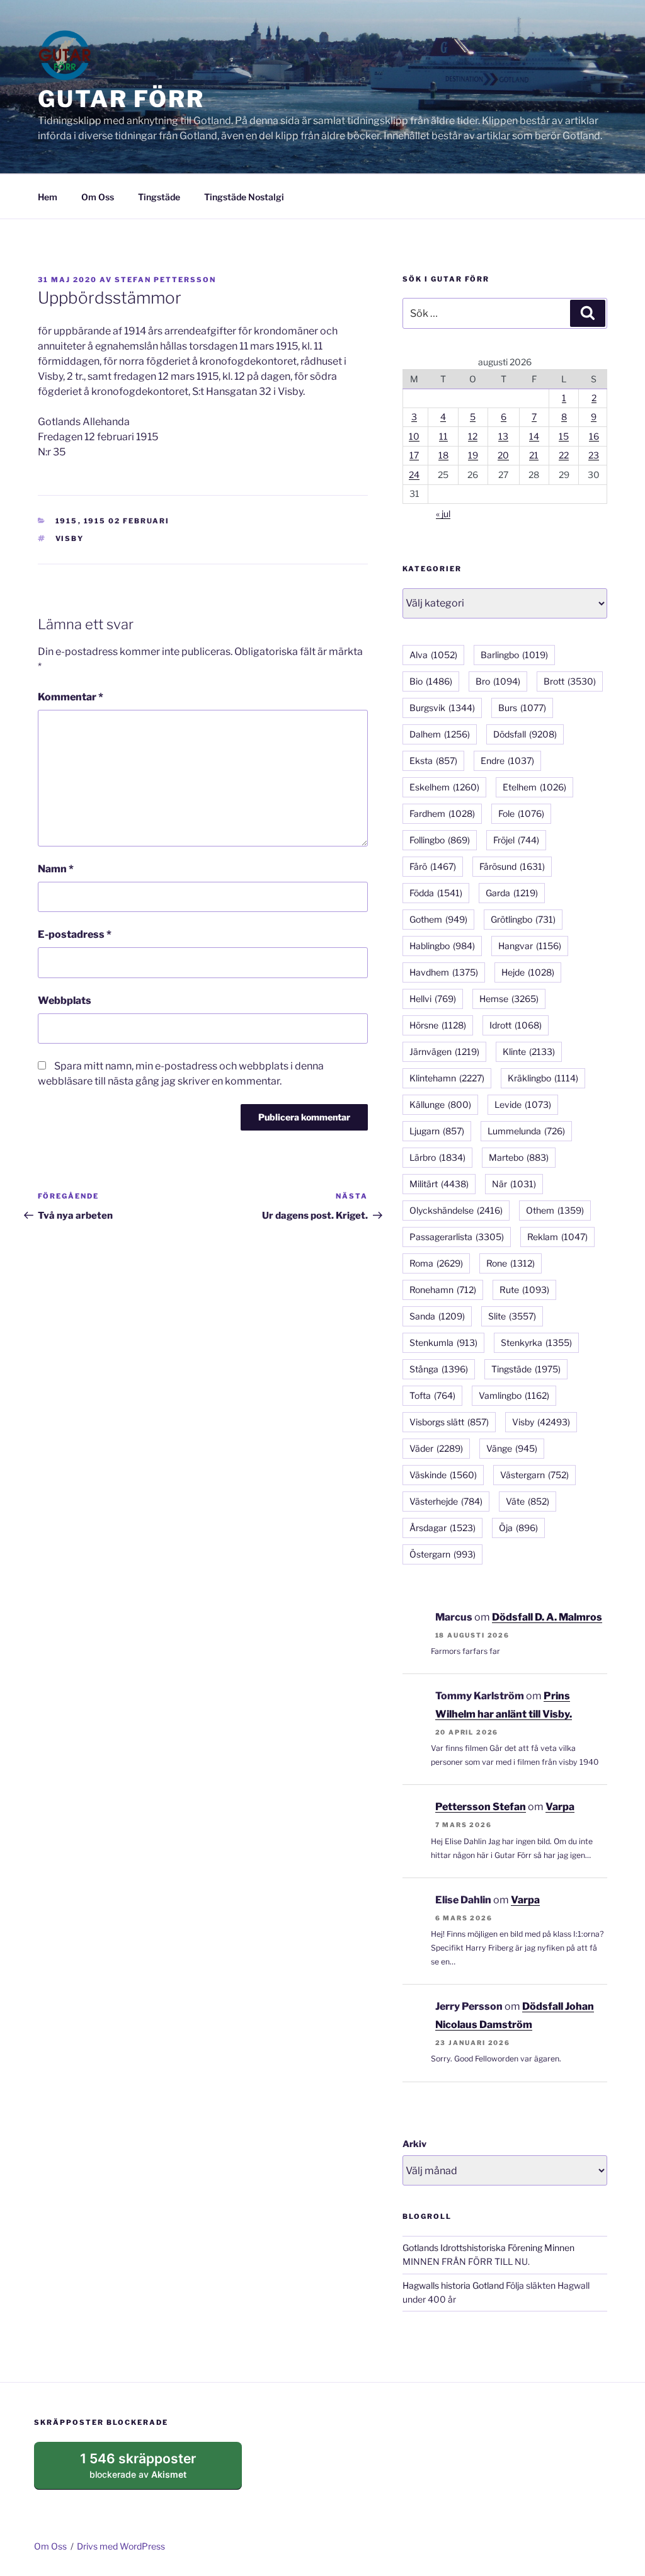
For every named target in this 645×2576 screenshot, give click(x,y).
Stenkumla (443, 1342)
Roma (436, 1263)
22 (564, 455)
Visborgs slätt (449, 1422)
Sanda (437, 1316)
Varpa (560, 1807)
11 (443, 436)
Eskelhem (444, 787)
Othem (555, 1210)
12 (473, 436)
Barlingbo (514, 655)
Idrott (516, 1025)
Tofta (432, 1395)
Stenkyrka (536, 1342)
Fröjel (516, 840)
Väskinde (443, 1475)
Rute (524, 1290)
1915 (67, 521)
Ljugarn (437, 1131)
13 (503, 436)
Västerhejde (446, 1501)
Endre (507, 761)
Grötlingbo (523, 919)
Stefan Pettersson (165, 280)
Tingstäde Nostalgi (244, 197)
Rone (511, 1263)
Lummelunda (526, 1131)
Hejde (528, 972)
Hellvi (433, 999)
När (514, 1184)
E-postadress (75, 934)
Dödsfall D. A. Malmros (547, 1617)
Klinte (529, 1051)
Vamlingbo (514, 1395)
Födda (436, 893)
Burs (522, 708)
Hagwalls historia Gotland (453, 2285)
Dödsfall (525, 734)
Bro (498, 681)
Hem (48, 197)
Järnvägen (444, 1051)
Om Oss (98, 197)
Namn (56, 869)
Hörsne (438, 1025)
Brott (570, 681)
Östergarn (442, 1554)
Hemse (509, 999)
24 (414, 475)
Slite (512, 1316)
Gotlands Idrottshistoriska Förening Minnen (488, 2248)
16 (594, 436)
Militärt (439, 1184)
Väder (436, 1448)
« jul (443, 514)
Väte (528, 1501)
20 (503, 455)
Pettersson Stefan (481, 1807)
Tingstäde (159, 197)
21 (534, 455)
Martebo (519, 1157)
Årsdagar (442, 1528)
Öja (518, 1528)
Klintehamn (447, 1078)
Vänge (512, 1448)
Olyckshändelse (456, 1210)
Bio (431, 681)
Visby (70, 539)
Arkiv (414, 2144)
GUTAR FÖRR (121, 99)
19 (473, 455)
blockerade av (150, 2470)
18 (443, 455)
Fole (521, 813)
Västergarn (534, 1475)
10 (414, 436)
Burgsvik (442, 708)
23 (594, 455)
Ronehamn (443, 1290)
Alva (433, 655)
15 (564, 436)
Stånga (439, 1369)
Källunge (440, 1104)
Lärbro (437, 1157)
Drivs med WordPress (121, 2546)
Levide (523, 1104)
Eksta (433, 761)
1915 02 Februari (127, 521)
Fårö (433, 866)
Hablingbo (442, 946)
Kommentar (71, 697)
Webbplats (65, 1000)
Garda (512, 893)
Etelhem (534, 787)
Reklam (557, 1237)
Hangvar (530, 946)
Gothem (438, 919)
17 (414, 455)
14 (534, 436)
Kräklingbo (543, 1078)
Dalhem (440, 734)
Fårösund (512, 866)
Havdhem (444, 972)
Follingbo (440, 840)
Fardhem (442, 813)
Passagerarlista (457, 1237)
